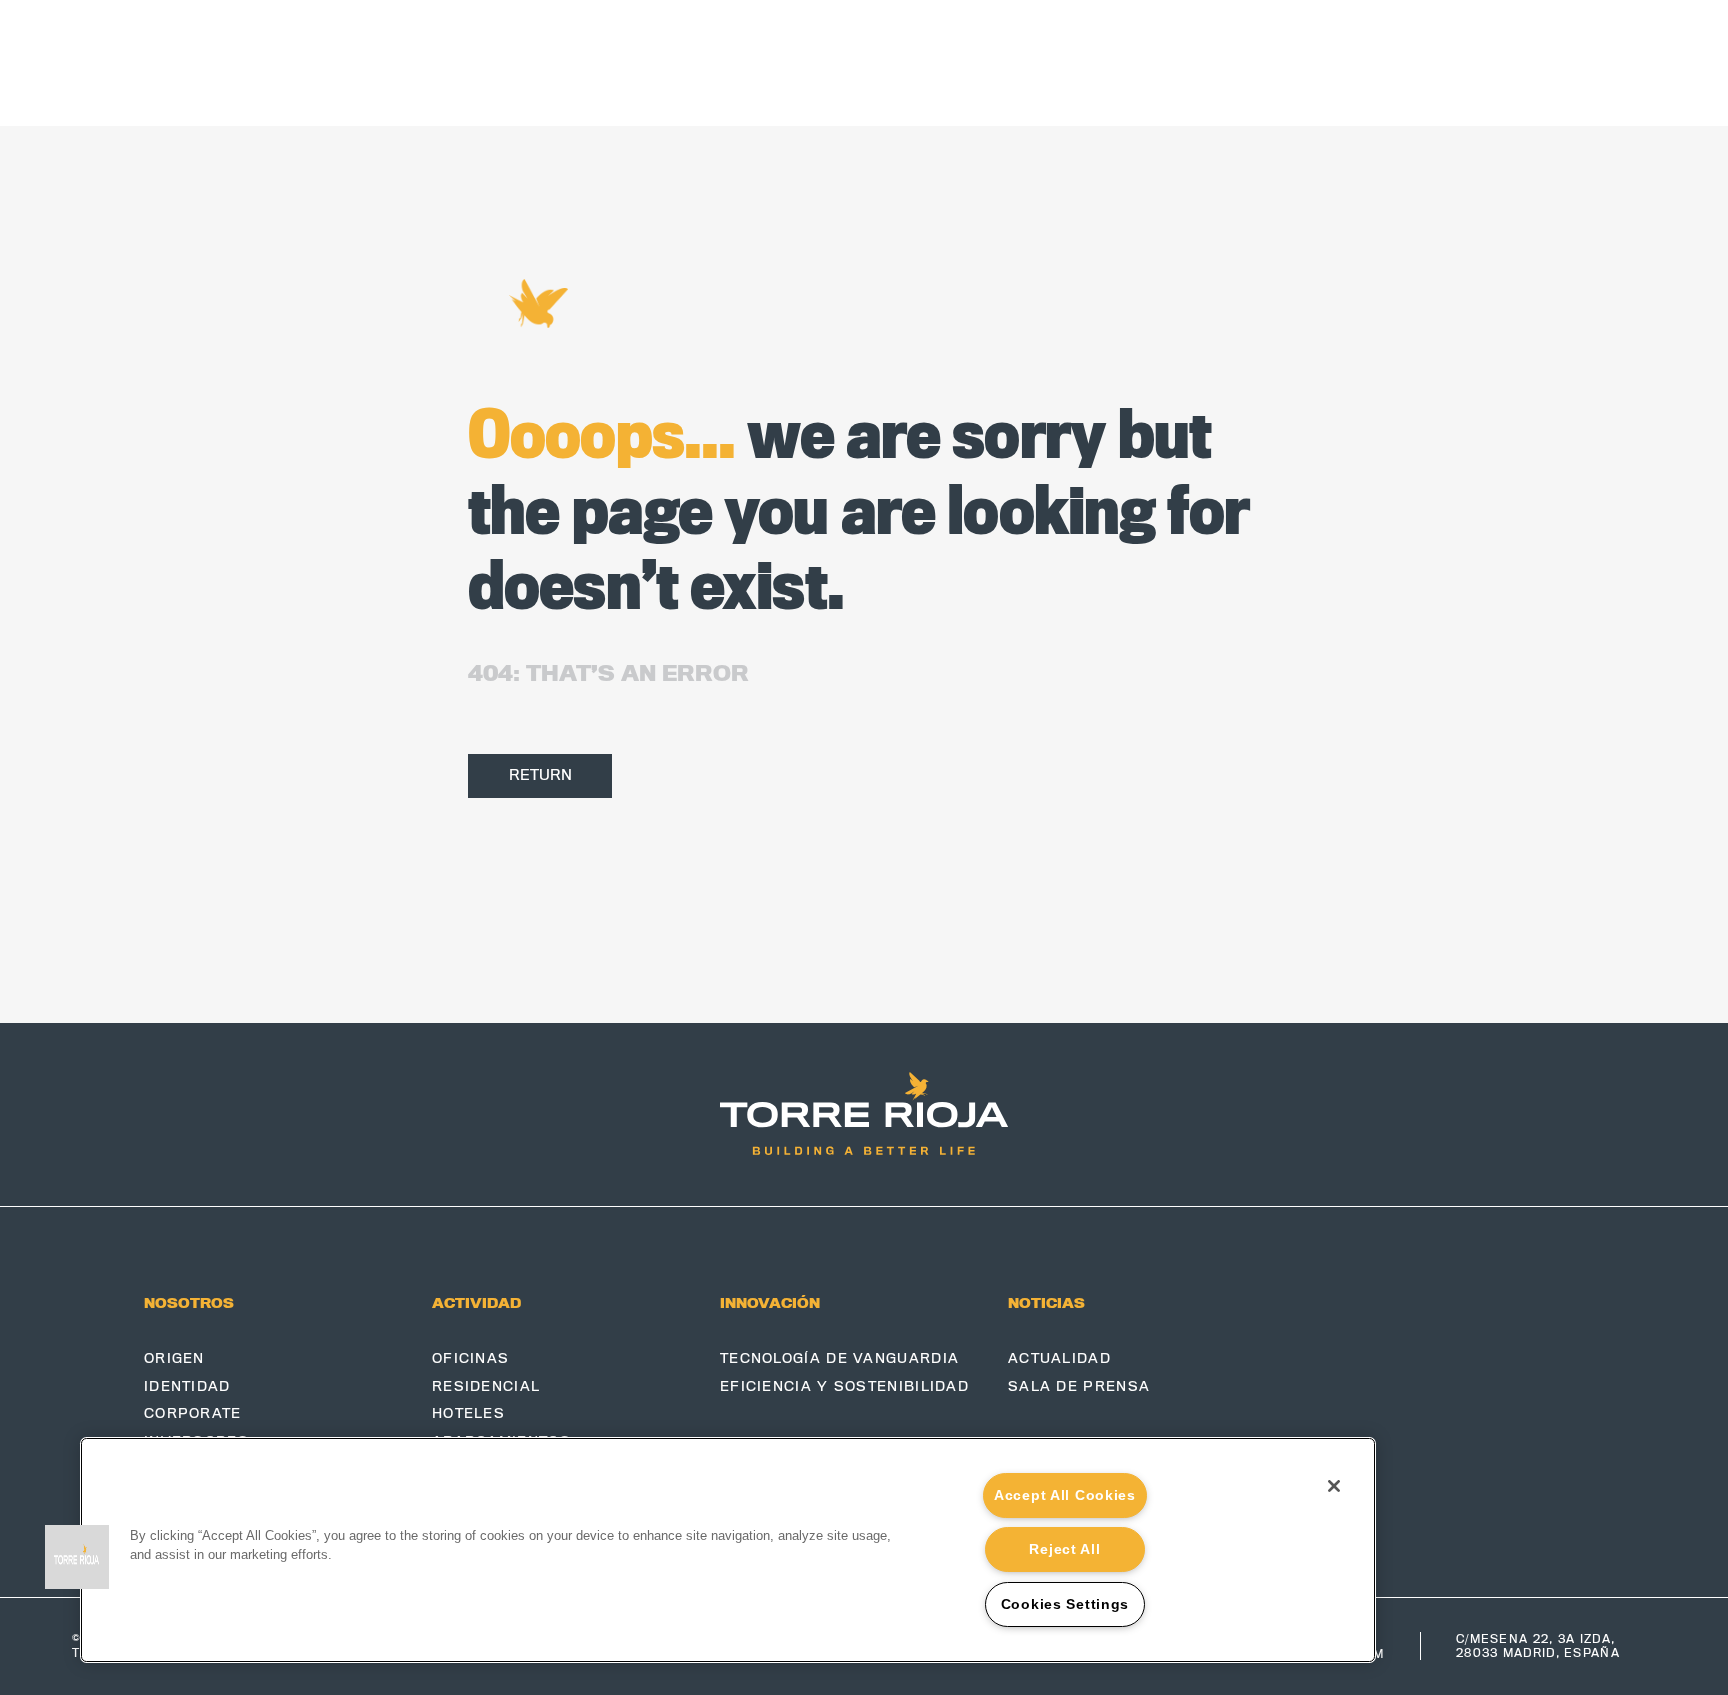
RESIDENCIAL (486, 1386)
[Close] (1334, 1486)
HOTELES (468, 1413)
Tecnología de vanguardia (839, 1358)
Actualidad (1059, 1358)
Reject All (1064, 1549)
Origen (174, 1358)
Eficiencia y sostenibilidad (844, 1386)
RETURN (540, 775)
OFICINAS (470, 1358)
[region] (728, 1550)
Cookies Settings (1065, 1604)
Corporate (193, 1413)
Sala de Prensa (1079, 1386)
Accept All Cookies (1065, 1495)
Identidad (187, 1386)
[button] (77, 1557)
